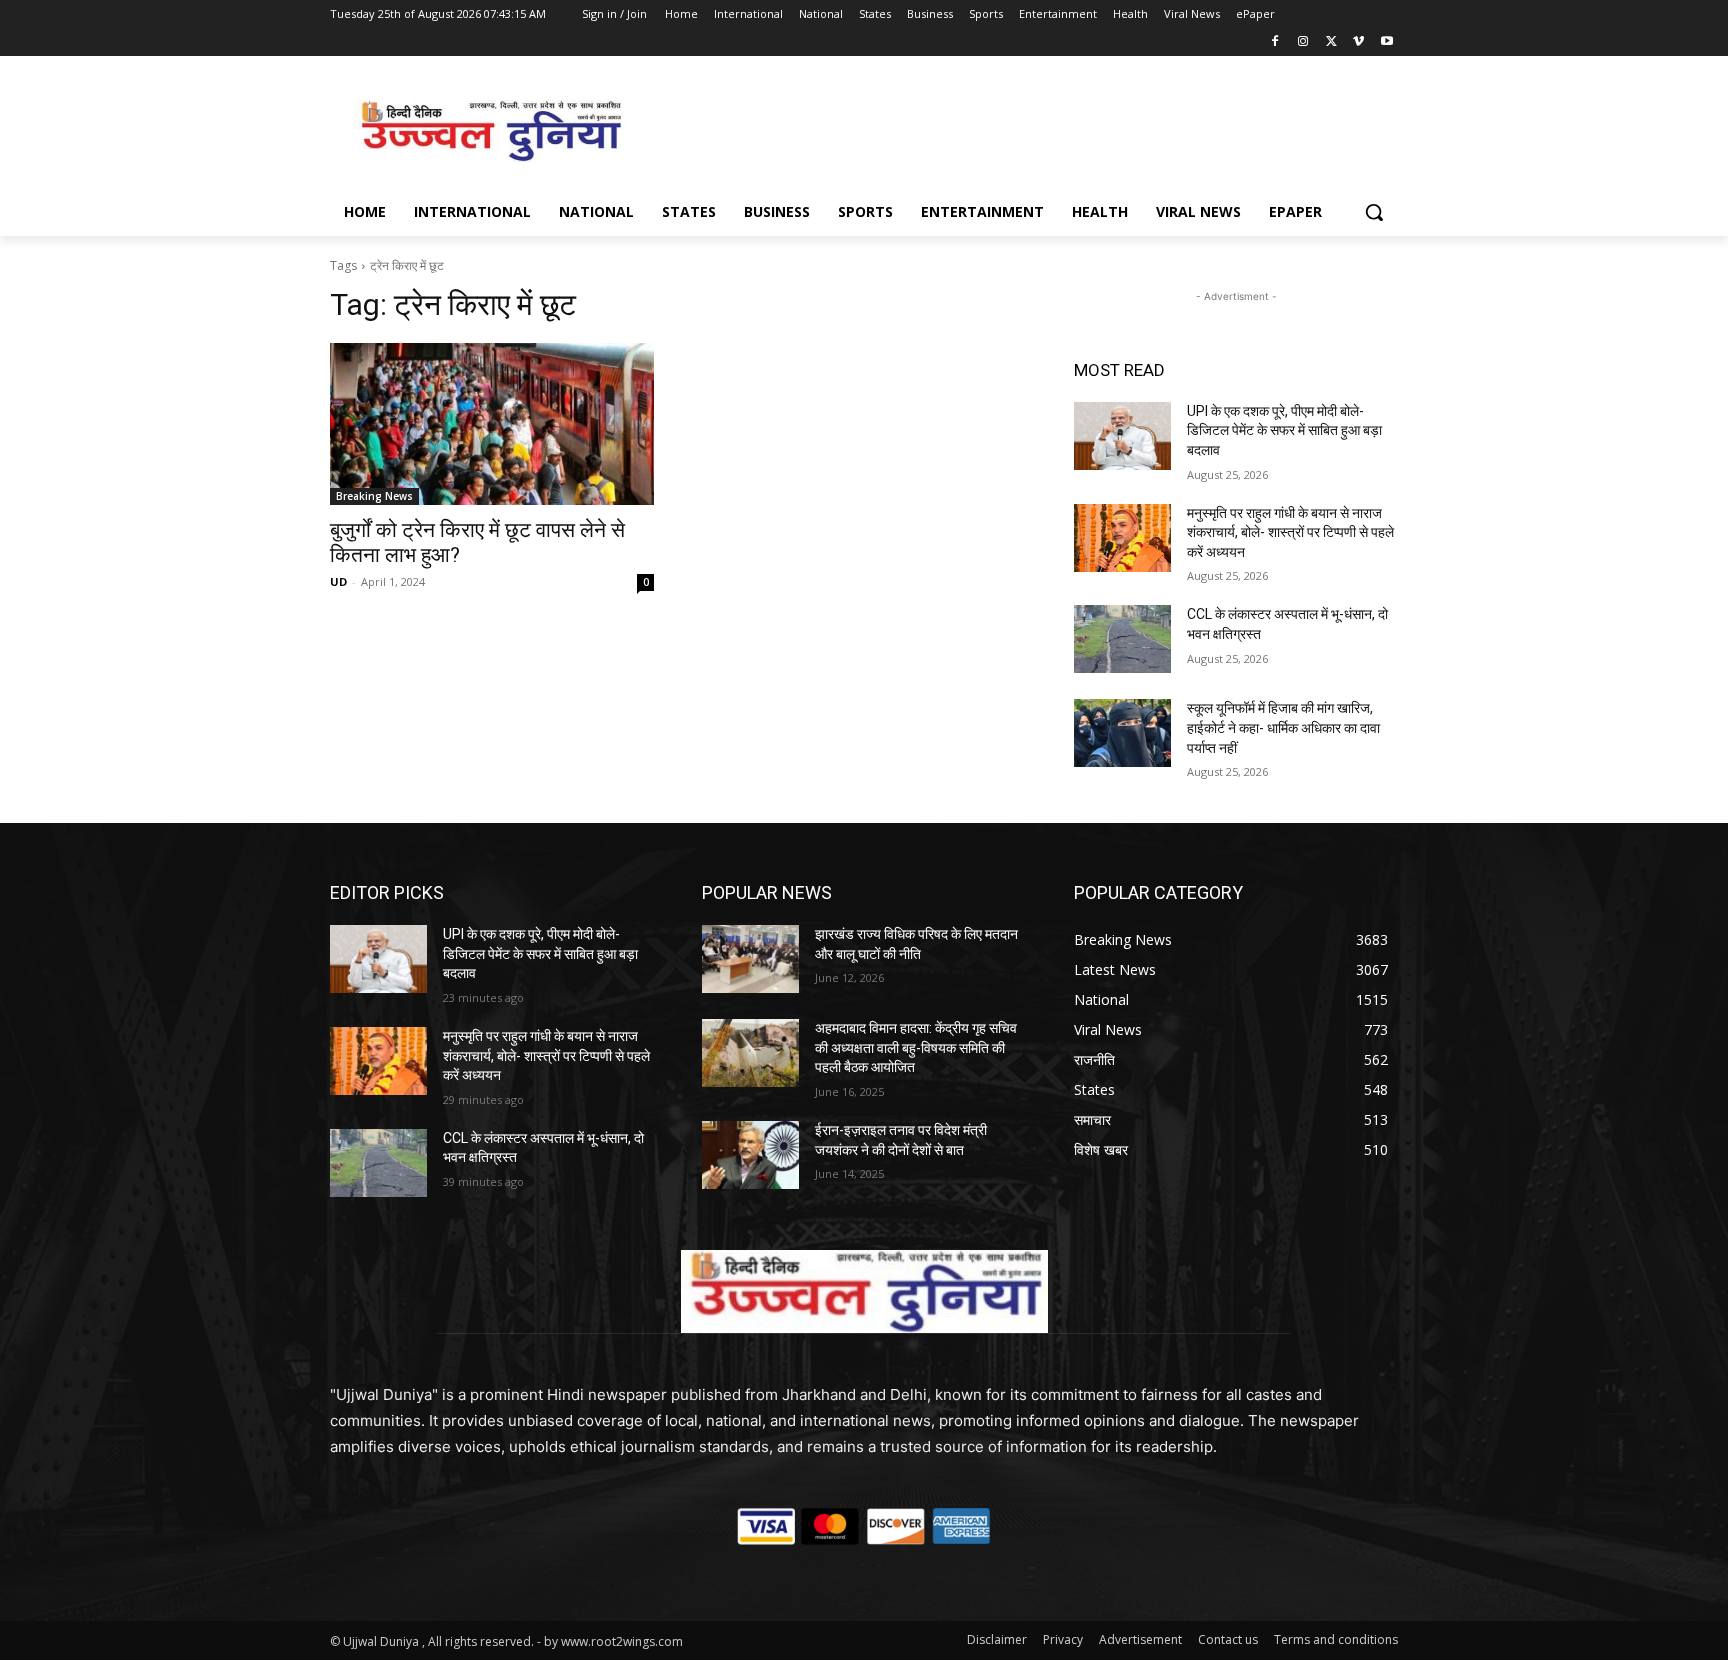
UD (338, 581)
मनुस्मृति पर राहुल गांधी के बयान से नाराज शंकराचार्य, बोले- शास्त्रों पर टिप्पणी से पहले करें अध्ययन (1290, 532)
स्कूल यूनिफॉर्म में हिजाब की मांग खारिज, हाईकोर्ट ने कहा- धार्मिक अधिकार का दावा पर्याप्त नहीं (1283, 727)
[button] (1374, 212)
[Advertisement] (1014, 129)
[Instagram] (1303, 42)
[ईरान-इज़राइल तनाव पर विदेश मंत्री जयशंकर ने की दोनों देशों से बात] (750, 1155)
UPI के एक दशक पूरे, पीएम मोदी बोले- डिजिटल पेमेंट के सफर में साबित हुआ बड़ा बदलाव (1284, 430)
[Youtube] (1386, 42)
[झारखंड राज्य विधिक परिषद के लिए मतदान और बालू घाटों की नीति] (750, 959)
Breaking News (374, 496)
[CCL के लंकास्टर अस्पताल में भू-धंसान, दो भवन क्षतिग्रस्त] (1122, 639)
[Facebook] (1275, 42)
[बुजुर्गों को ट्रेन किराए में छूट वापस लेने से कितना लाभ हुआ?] (492, 424)
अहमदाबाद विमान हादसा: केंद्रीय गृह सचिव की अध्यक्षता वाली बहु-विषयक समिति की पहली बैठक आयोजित (916, 1047)
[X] (1331, 42)
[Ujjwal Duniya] (490, 131)
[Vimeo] (1358, 42)
